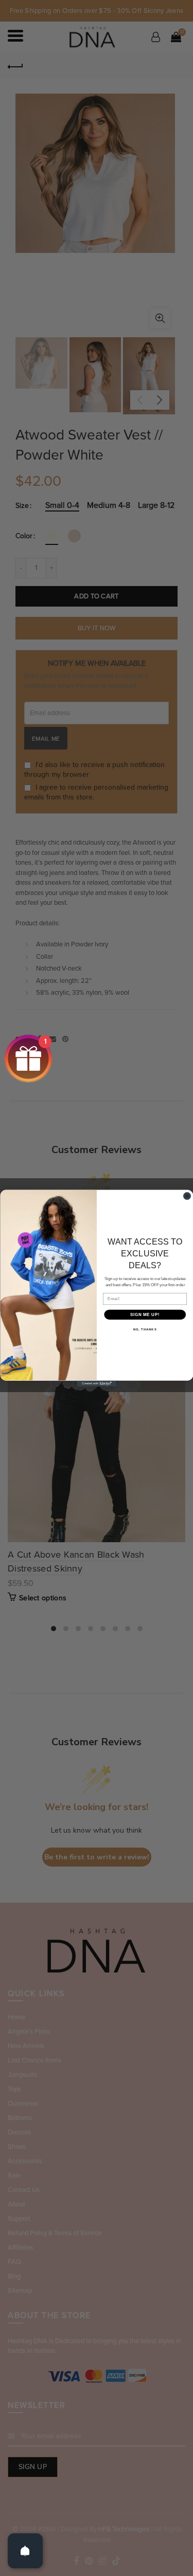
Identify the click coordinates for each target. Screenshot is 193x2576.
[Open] (25, 2551)
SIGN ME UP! (145, 1314)
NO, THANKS (145, 1330)
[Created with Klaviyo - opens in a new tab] (97, 1383)
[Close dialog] (187, 1196)
